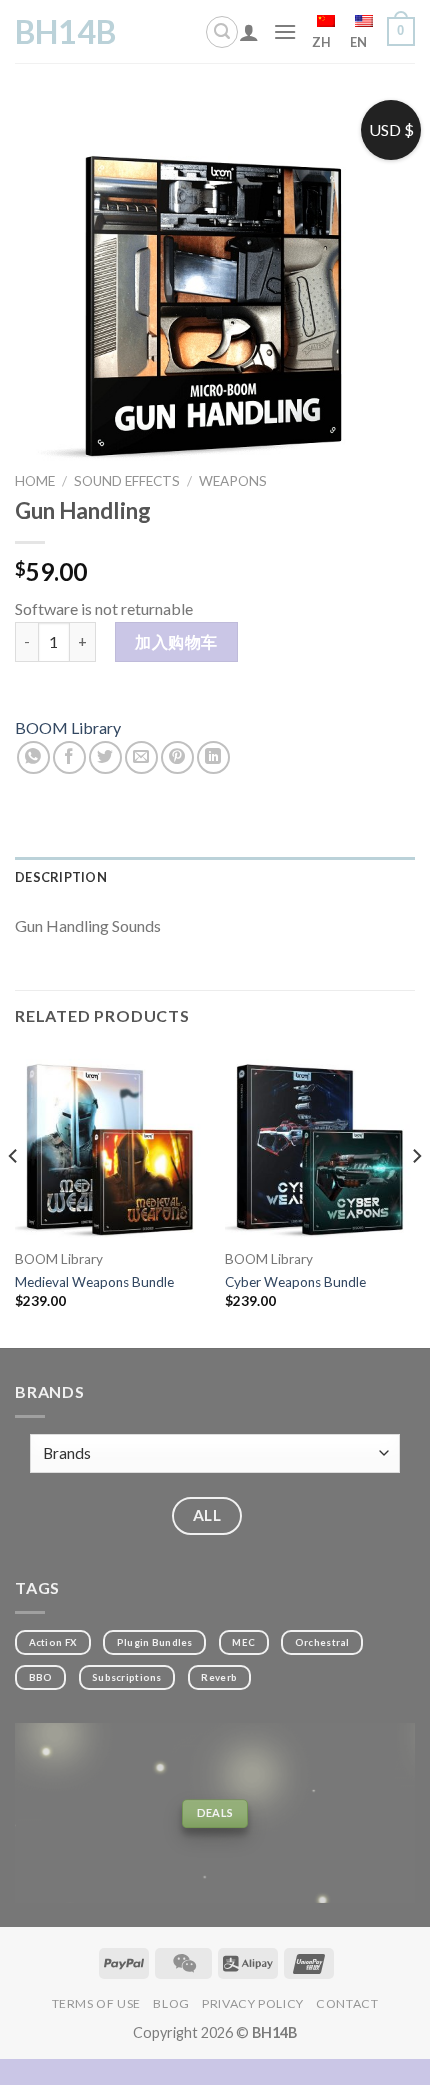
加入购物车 (176, 641)
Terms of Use (96, 2003)
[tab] (215, 877)
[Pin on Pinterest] (177, 757)
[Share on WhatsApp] (33, 757)
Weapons (233, 481)
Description (61, 877)
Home (35, 481)
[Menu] (285, 31)
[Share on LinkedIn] (213, 757)
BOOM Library (68, 727)
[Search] (222, 32)
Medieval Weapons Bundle (94, 1282)
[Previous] (14, 1196)
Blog (171, 2003)
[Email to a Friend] (141, 757)
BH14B (65, 32)
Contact (347, 2003)
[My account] (249, 32)
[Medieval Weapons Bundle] (110, 1143)
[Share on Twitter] (105, 757)
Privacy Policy (253, 2003)
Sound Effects (127, 481)
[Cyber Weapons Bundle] (320, 1143)
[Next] (416, 1196)
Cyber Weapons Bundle (295, 1282)
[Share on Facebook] (69, 757)
